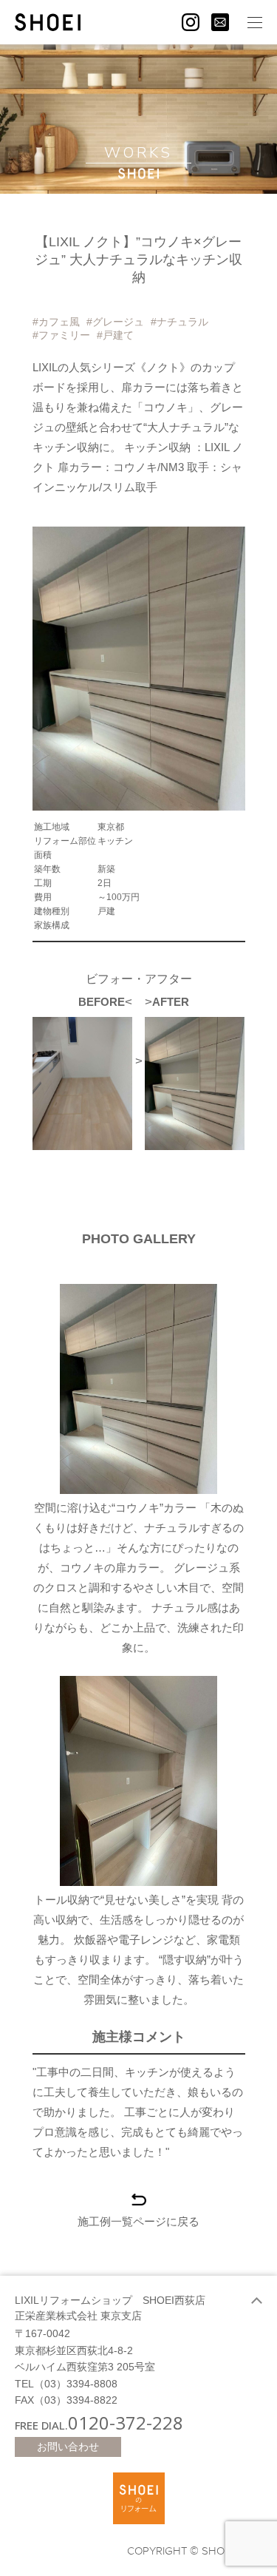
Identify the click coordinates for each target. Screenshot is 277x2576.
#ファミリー (61, 335)
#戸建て (115, 335)
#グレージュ (115, 322)
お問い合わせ (68, 2447)
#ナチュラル (179, 322)
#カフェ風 (56, 322)
